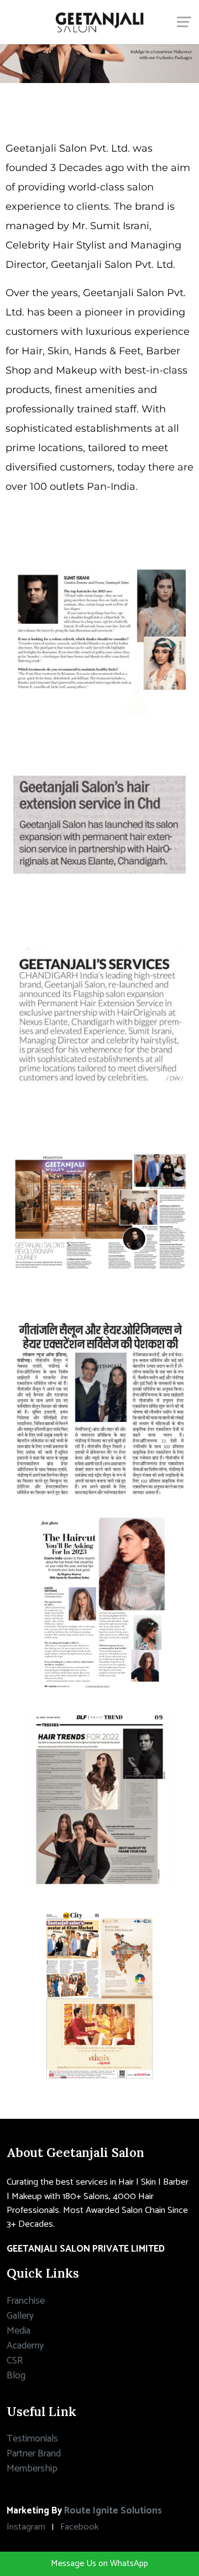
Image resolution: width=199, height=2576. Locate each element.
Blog (16, 2376)
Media (19, 2331)
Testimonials (32, 2439)
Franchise (26, 2301)
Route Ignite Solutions (113, 2511)
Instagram (26, 2527)
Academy (25, 2346)
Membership (32, 2469)
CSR (15, 2361)
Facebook (79, 2527)
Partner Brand (34, 2454)
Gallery (20, 2316)
